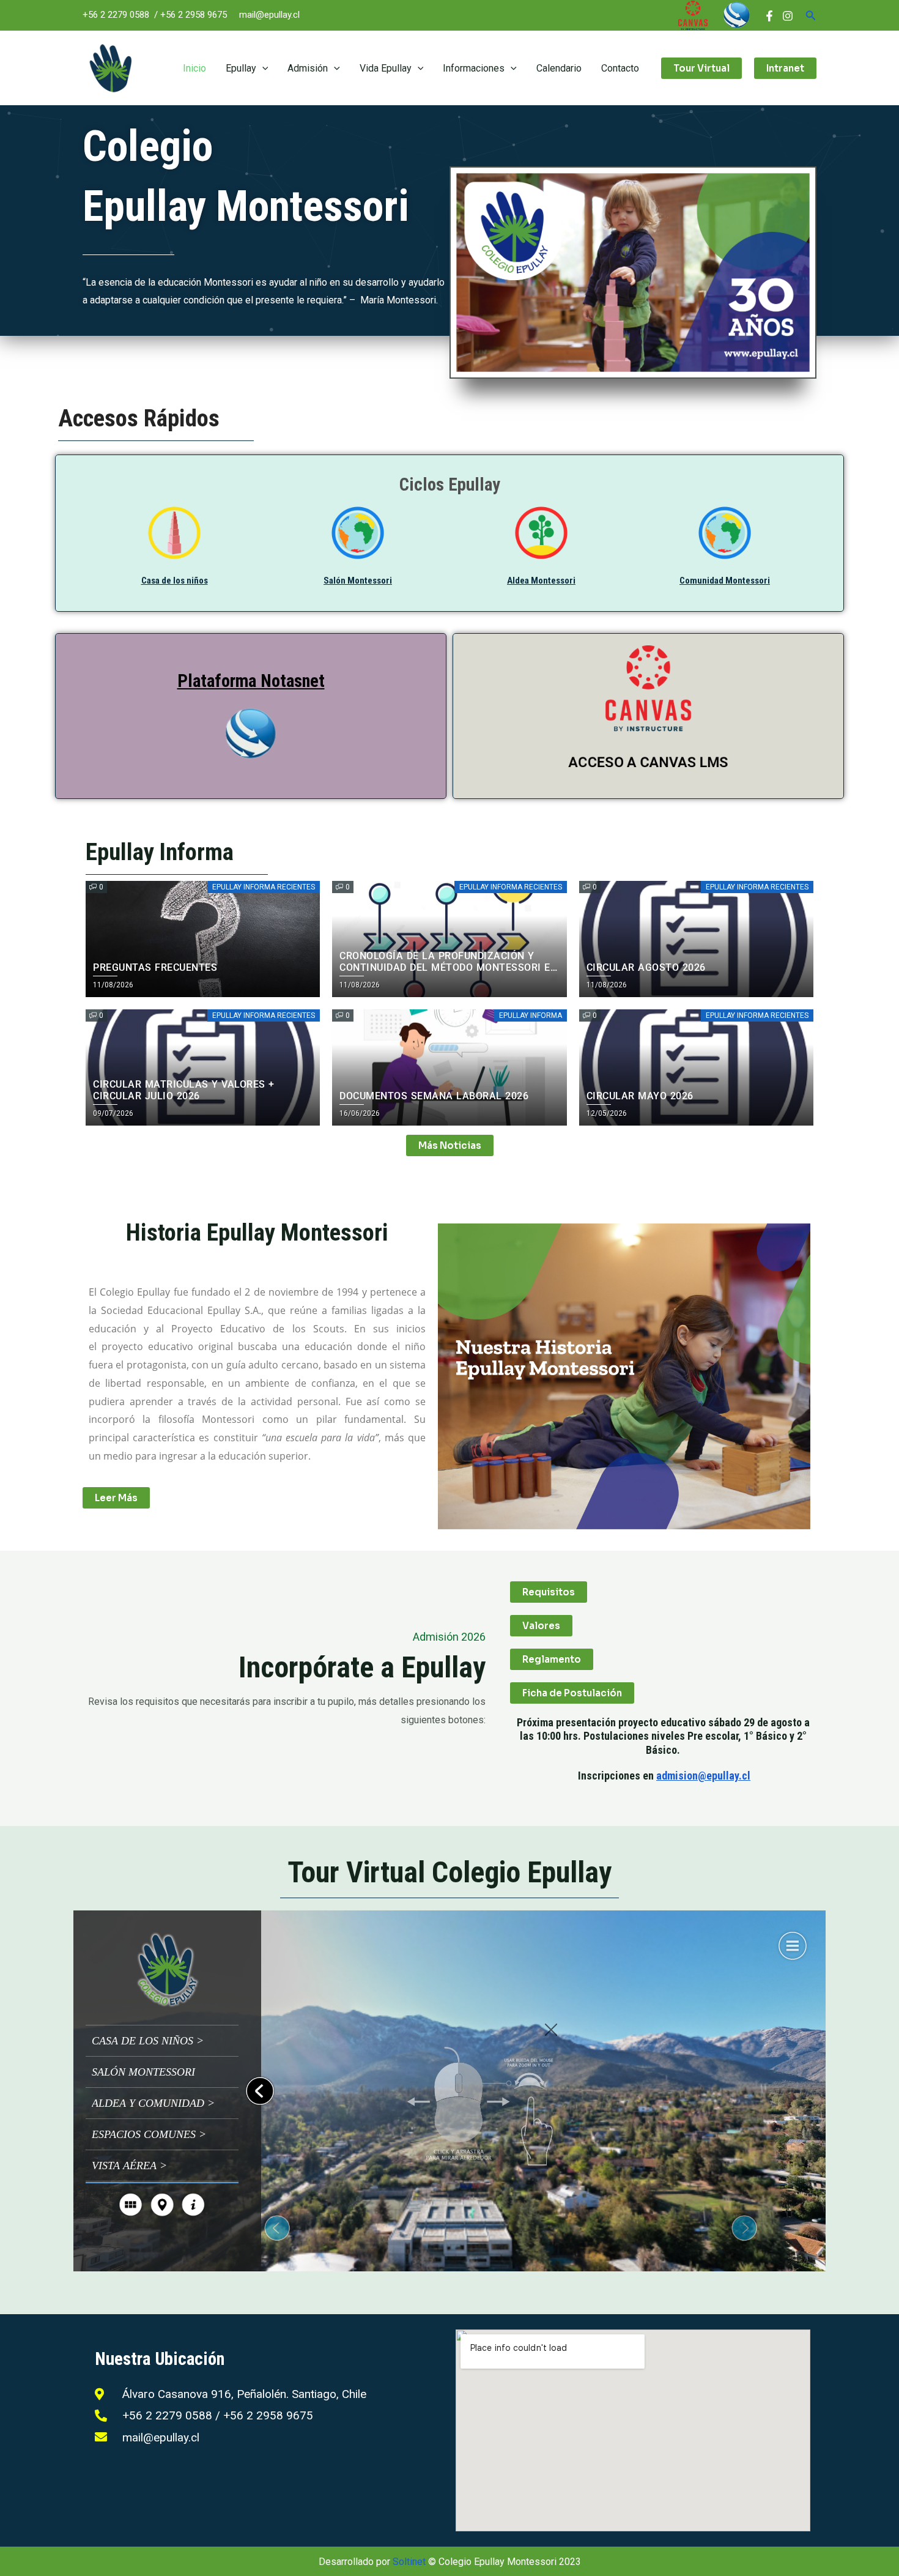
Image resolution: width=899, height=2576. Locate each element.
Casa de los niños (175, 581)
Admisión (308, 68)
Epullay (241, 68)
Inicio (194, 68)
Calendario (559, 68)
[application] (262, 68)
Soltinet (409, 2562)
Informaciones (474, 68)
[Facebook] (769, 16)
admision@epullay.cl (703, 1776)
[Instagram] (788, 16)
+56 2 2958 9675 (194, 15)
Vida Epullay (386, 68)
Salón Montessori (358, 581)
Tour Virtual (701, 68)
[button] (811, 16)
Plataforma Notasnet (251, 681)
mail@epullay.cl (269, 15)
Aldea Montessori (541, 581)
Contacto (620, 68)
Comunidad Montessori (725, 581)
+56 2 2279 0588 (116, 15)
